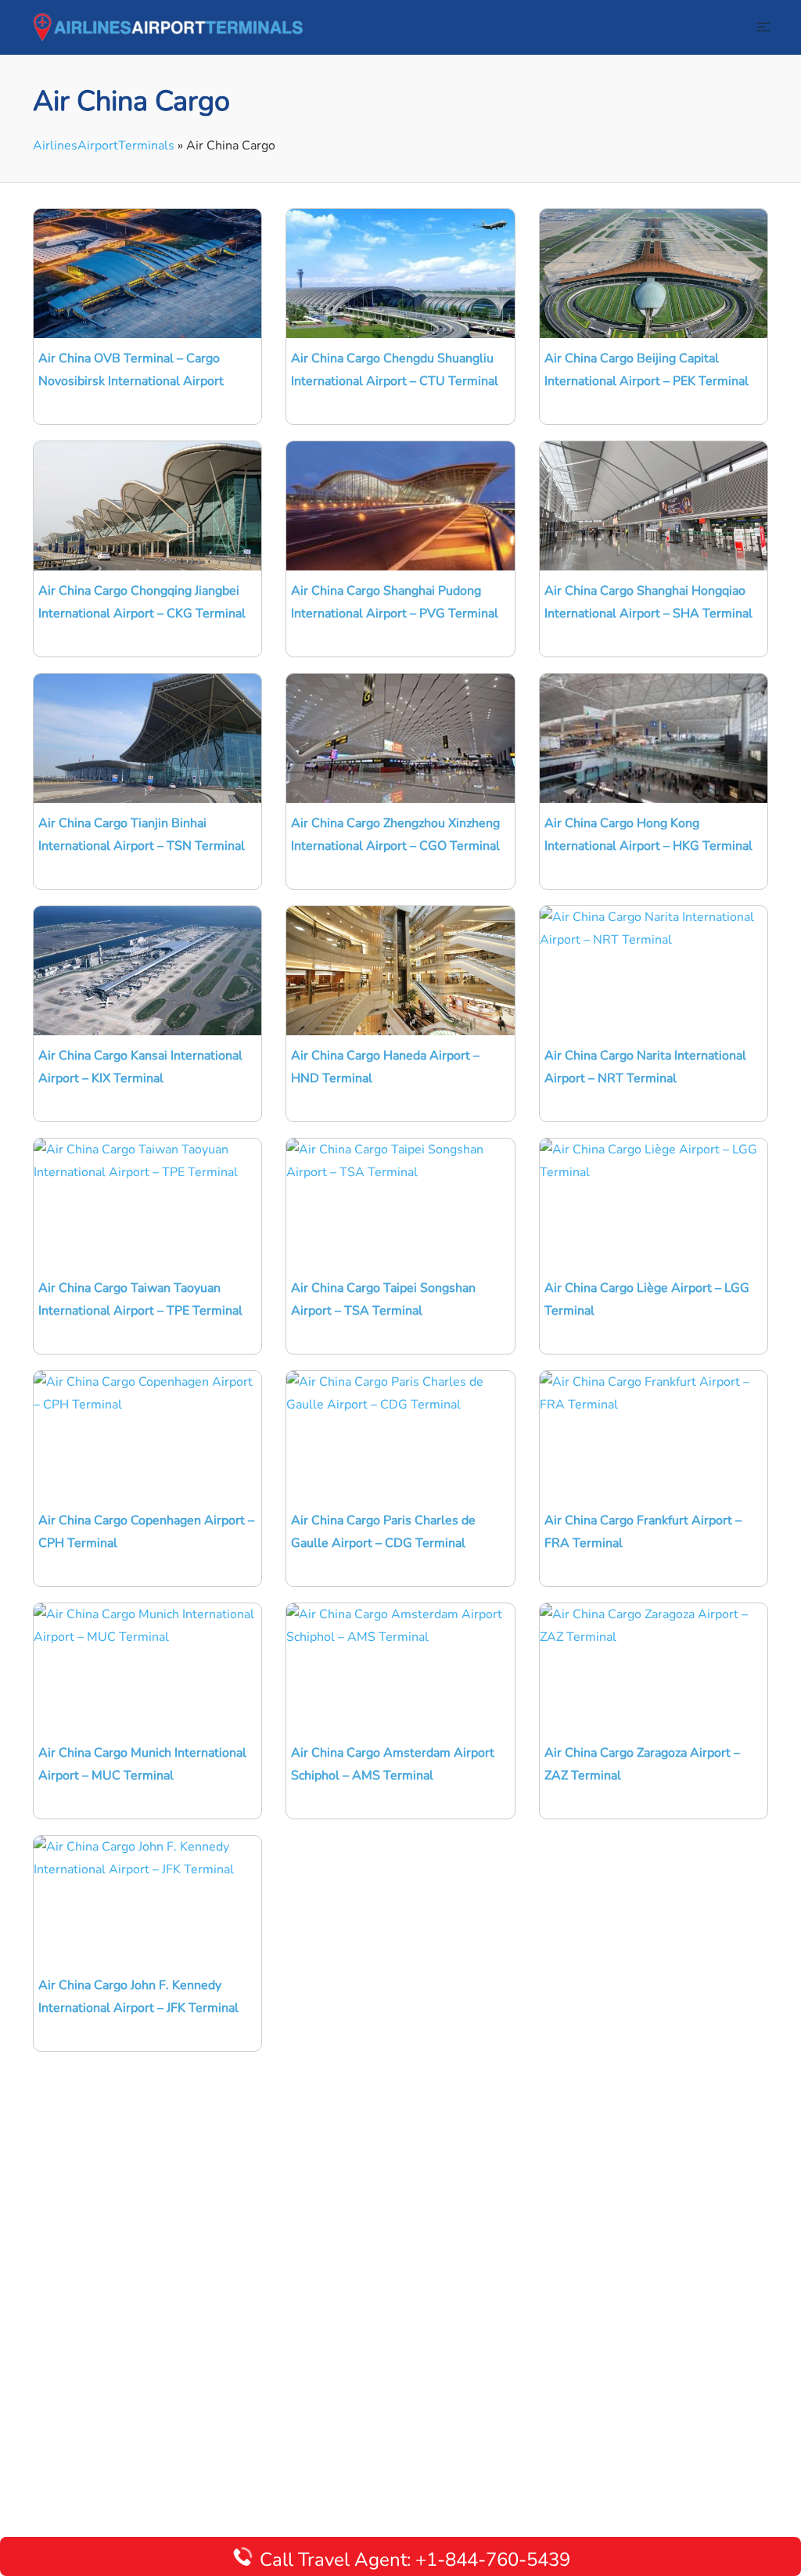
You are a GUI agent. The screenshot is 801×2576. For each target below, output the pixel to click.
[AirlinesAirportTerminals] (168, 27)
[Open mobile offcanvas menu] (763, 28)
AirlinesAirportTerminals (104, 146)
